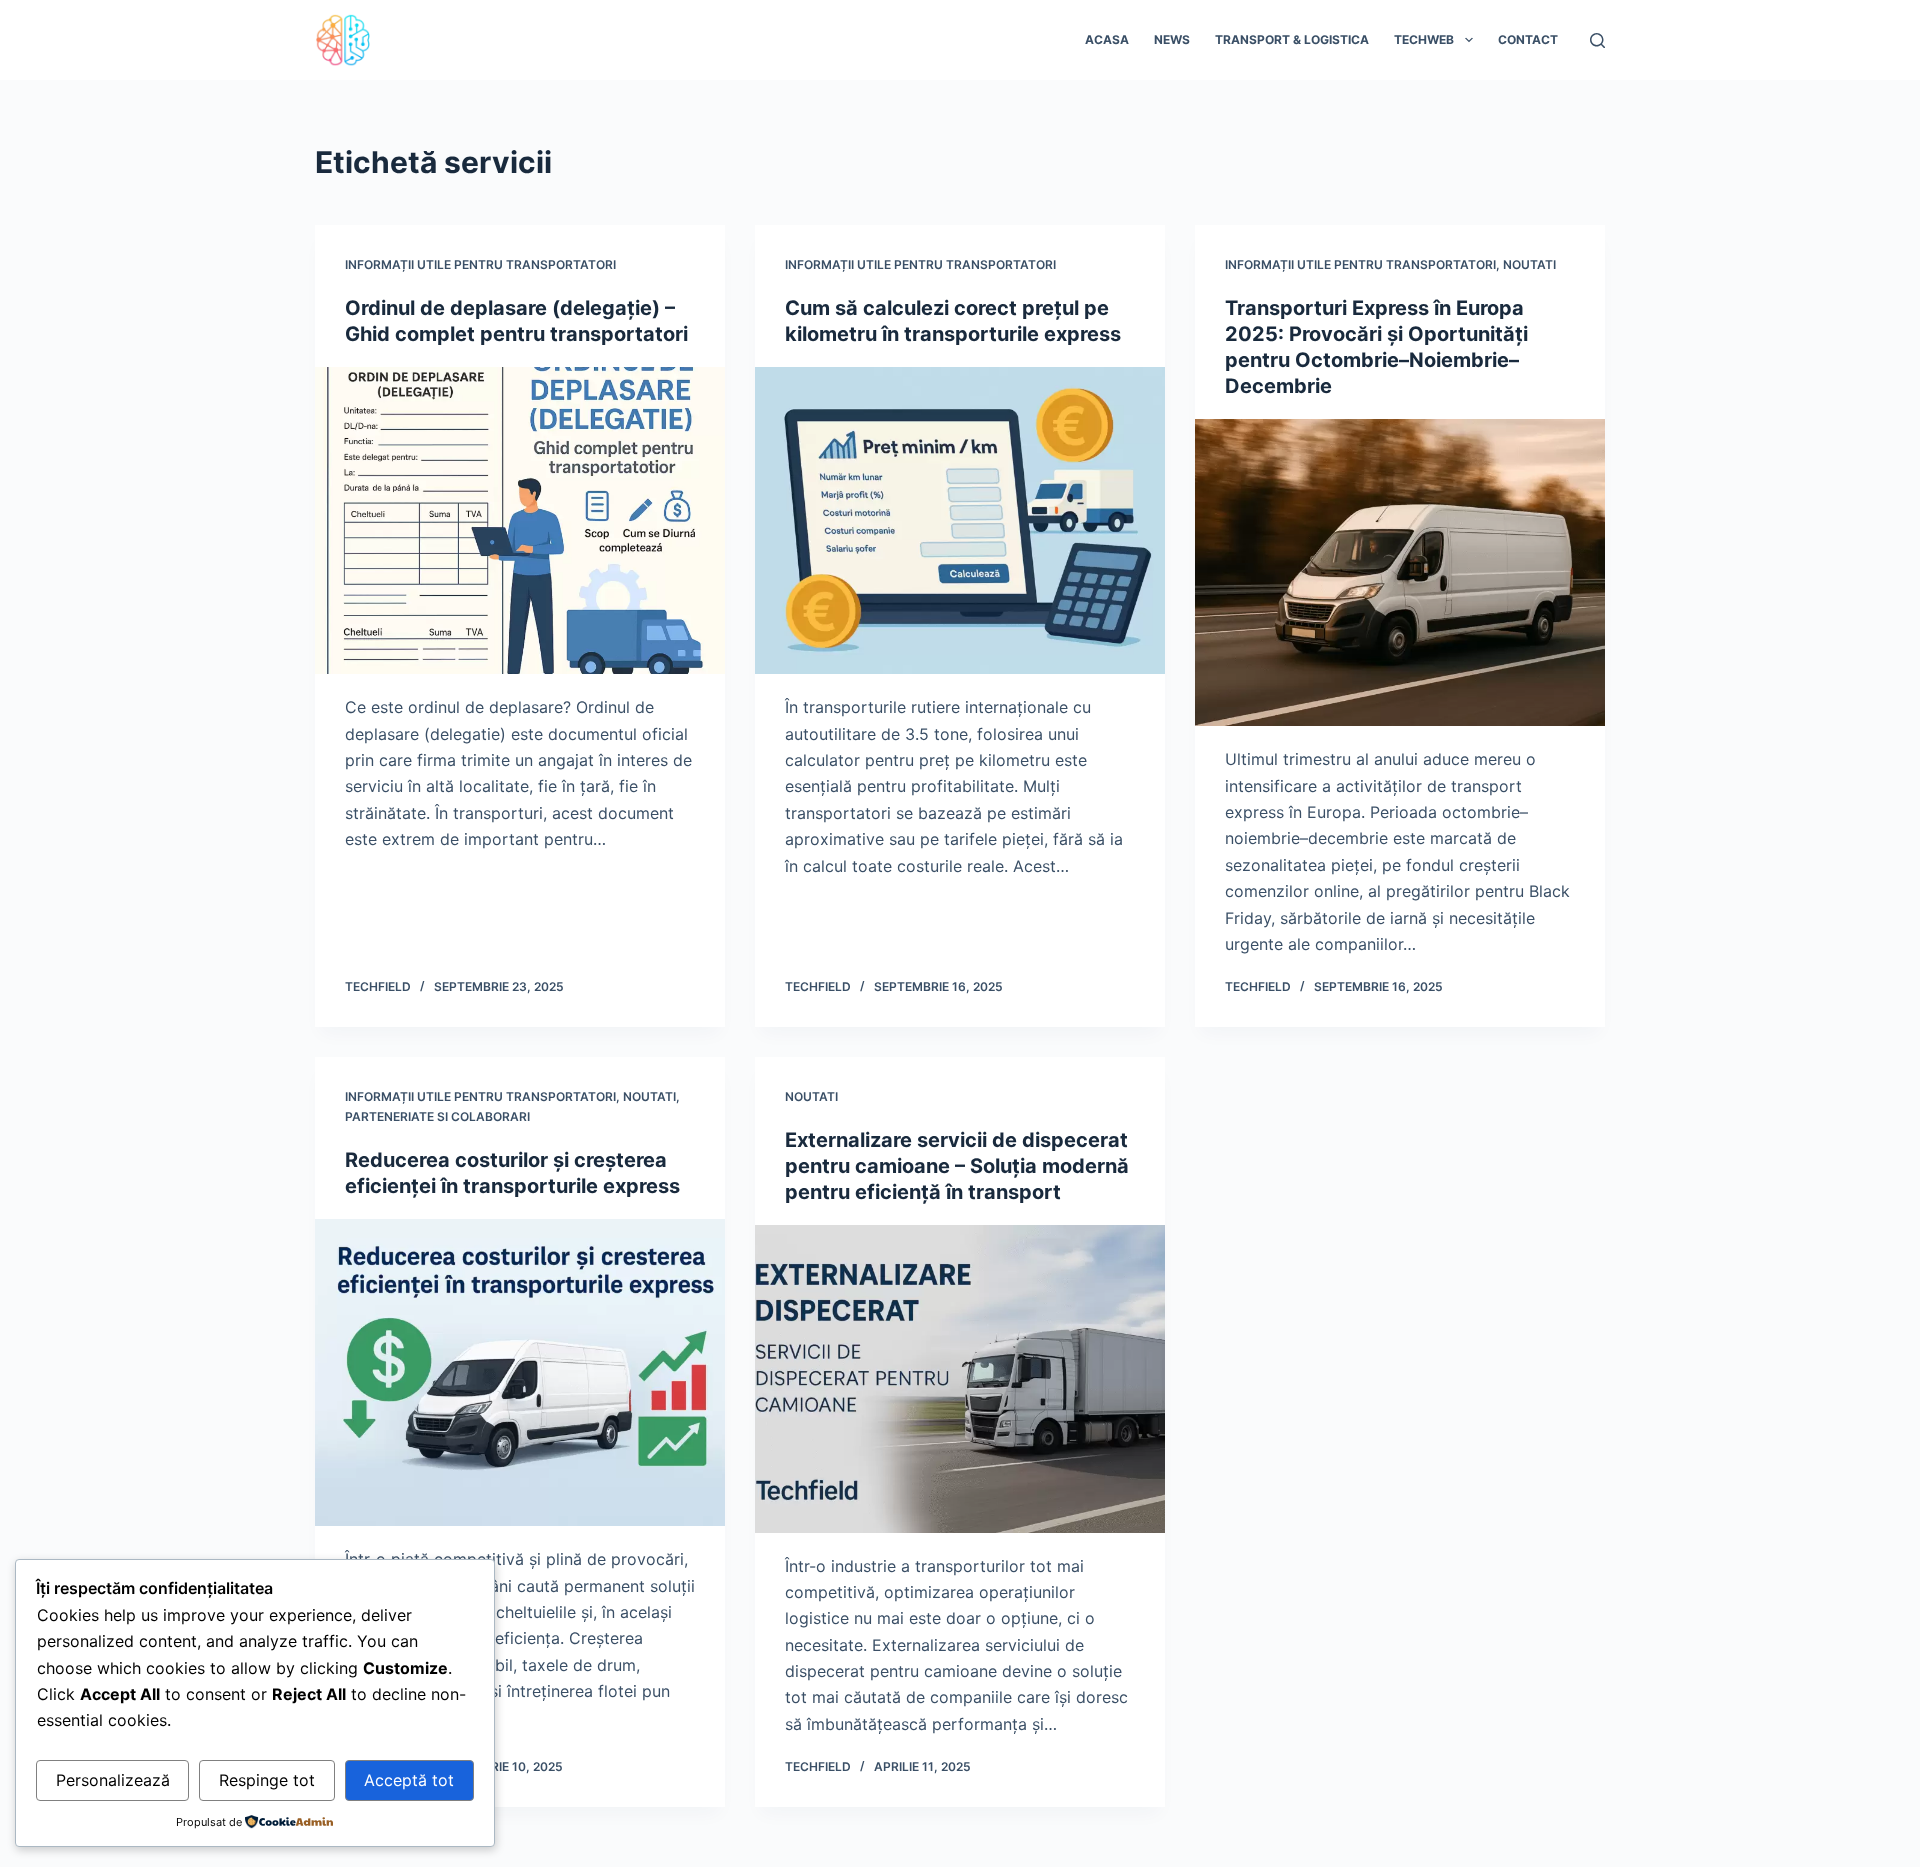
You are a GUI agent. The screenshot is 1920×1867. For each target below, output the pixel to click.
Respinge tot (267, 1780)
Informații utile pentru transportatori (480, 264)
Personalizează (113, 1780)
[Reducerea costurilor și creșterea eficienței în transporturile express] (520, 1373)
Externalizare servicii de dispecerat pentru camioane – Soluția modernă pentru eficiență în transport (957, 1166)
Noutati (1529, 264)
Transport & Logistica (1292, 39)
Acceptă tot (409, 1780)
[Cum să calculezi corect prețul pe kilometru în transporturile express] (960, 521)
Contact (1528, 39)
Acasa (1107, 39)
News (1172, 39)
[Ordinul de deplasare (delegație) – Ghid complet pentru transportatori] (520, 521)
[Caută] (1597, 40)
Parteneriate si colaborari (437, 1116)
